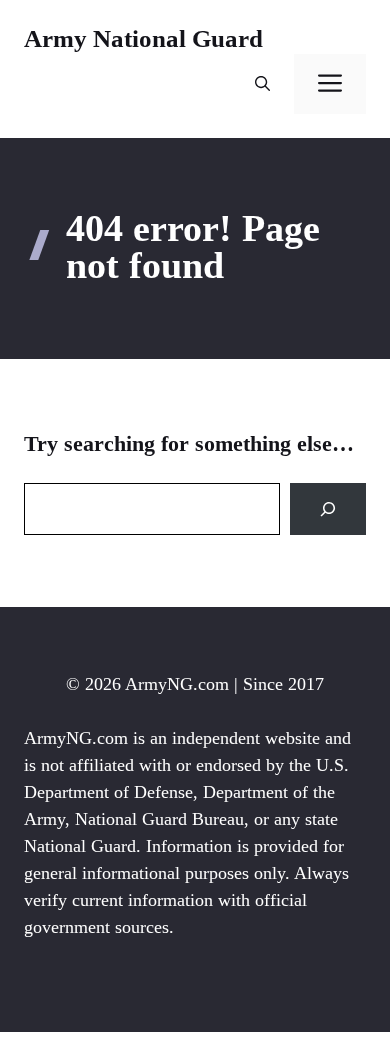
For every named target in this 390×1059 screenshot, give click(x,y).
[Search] (328, 509)
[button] (262, 84)
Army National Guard (143, 38)
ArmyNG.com (177, 684)
